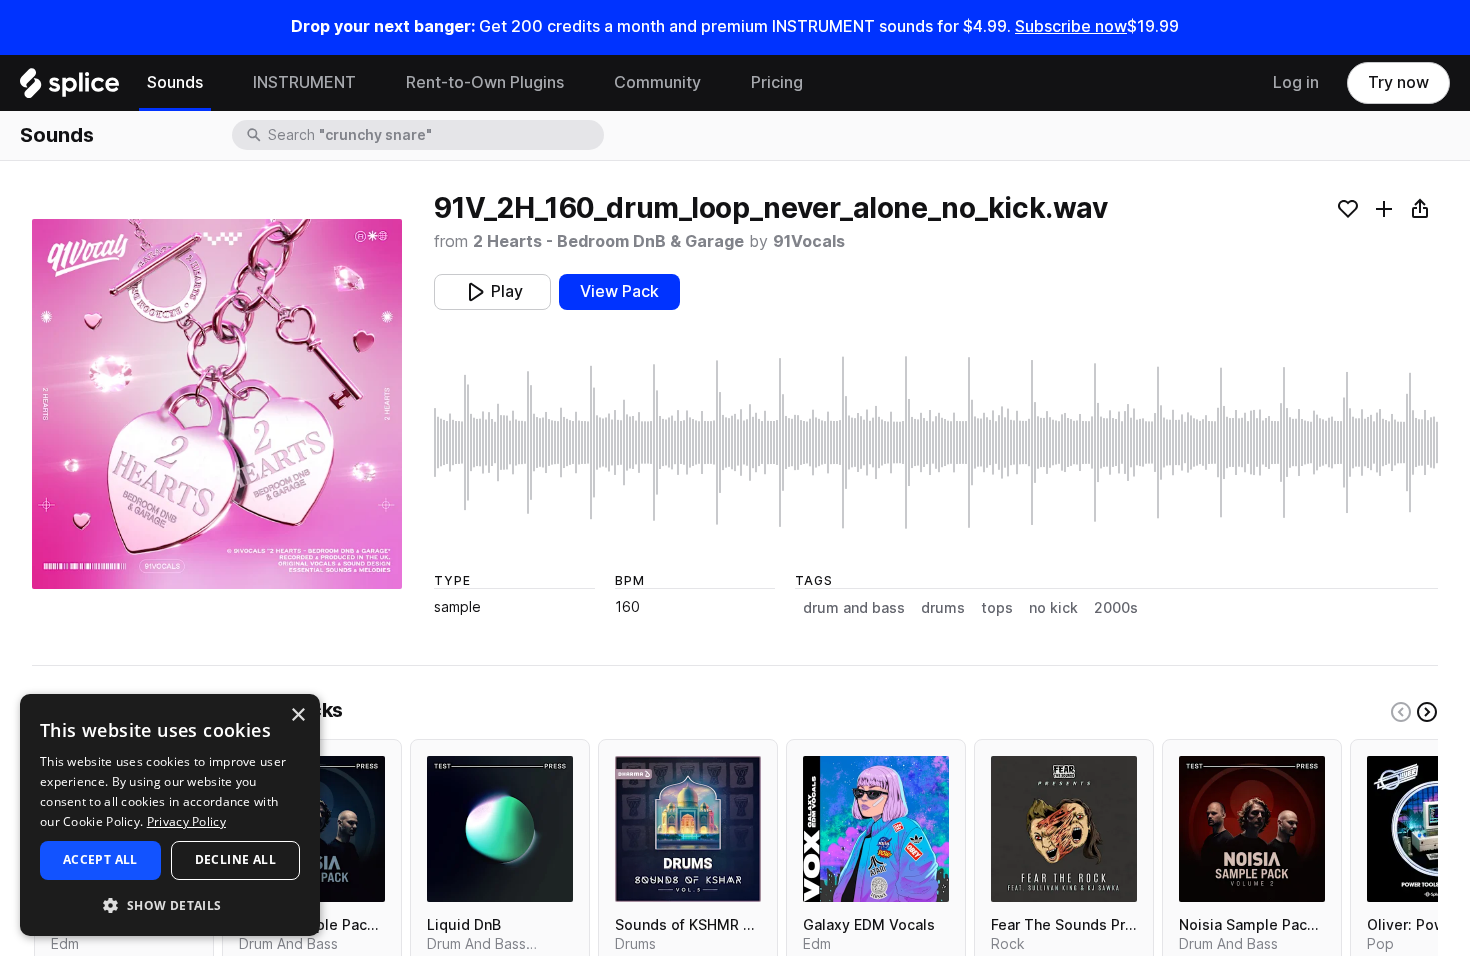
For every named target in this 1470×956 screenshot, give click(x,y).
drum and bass (854, 608)
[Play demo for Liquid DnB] (500, 829)
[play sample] (936, 442)
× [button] (297, 715)
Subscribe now (1071, 26)
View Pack (619, 291)
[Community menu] (716, 83)
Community (657, 82)
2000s (1116, 608)
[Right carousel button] (1427, 712)
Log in (1296, 82)
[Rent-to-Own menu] (579, 83)
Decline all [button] (235, 859)
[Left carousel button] (1401, 712)
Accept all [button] (100, 859)
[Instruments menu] (371, 83)
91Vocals (809, 241)
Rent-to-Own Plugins (485, 82)
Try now (1398, 82)
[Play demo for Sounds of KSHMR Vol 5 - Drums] (688, 829)
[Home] (69, 88)
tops (997, 608)
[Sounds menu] (218, 83)
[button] (170, 904)
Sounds (175, 82)
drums (943, 608)
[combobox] (434, 135)
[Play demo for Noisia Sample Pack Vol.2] (1252, 829)
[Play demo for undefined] (217, 404)
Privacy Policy (186, 821)
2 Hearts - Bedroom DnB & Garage (608, 241)
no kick (1053, 608)
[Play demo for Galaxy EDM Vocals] (876, 829)
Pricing (777, 82)
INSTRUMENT (304, 82)
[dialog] (170, 815)
